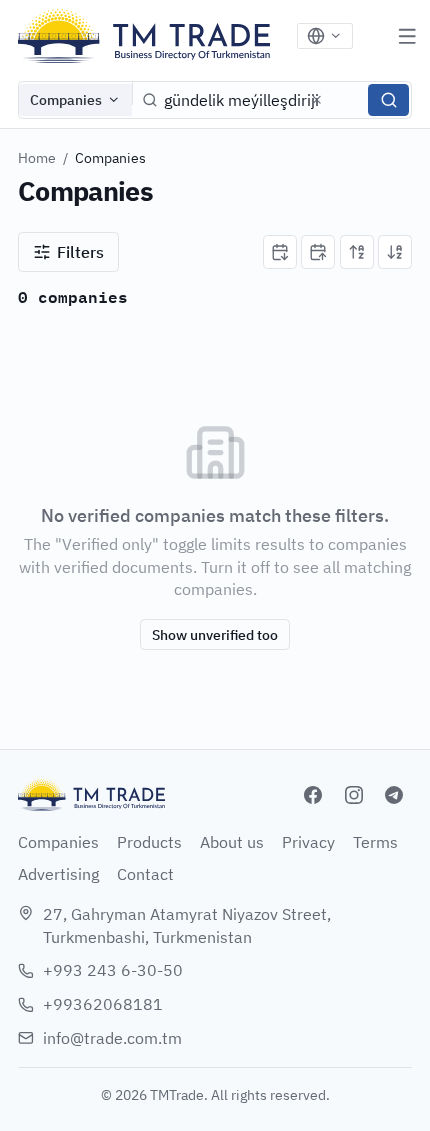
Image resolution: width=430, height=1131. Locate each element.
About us (232, 842)
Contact (145, 874)
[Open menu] (407, 36)
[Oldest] (318, 252)
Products (149, 842)
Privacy (308, 842)
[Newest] (280, 252)
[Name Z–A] (395, 252)
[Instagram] (354, 795)
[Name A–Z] (357, 252)
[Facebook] (313, 795)
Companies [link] (110, 158)
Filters (80, 252)
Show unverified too (215, 634)
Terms (375, 842)
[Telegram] (394, 795)
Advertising (58, 874)
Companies (66, 100)
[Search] (388, 100)
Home (37, 158)
